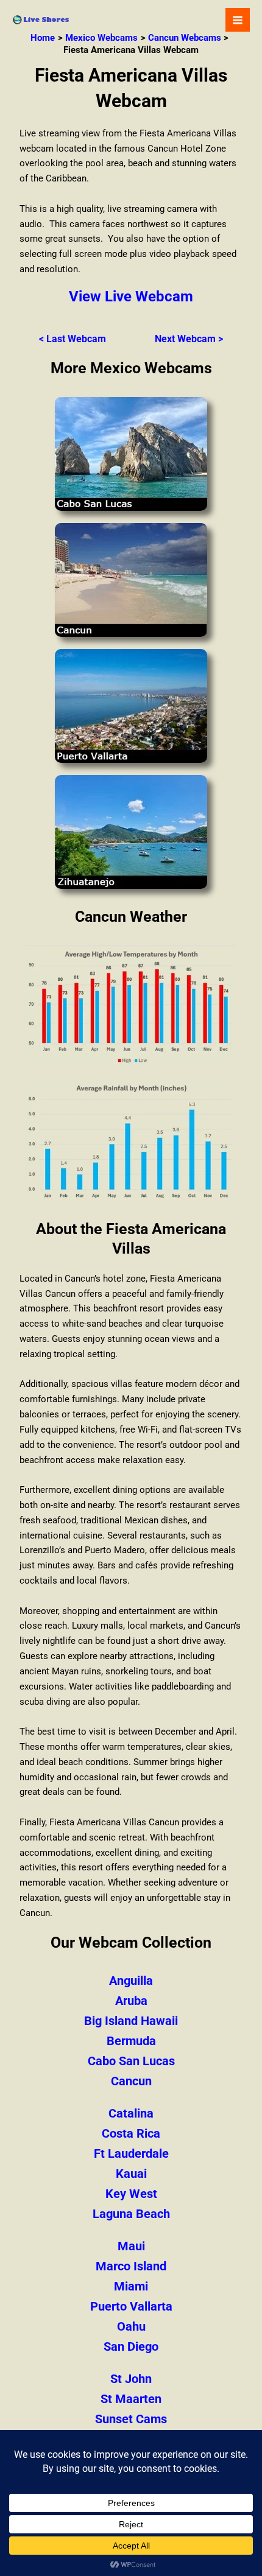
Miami (131, 2286)
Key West (131, 2194)
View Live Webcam (131, 297)
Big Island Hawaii (131, 2021)
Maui (131, 2246)
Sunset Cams (131, 2419)
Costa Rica (131, 2133)
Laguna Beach (131, 2214)
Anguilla (131, 1981)
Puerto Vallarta (131, 2306)
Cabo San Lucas (131, 2061)
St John (131, 2379)
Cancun (131, 2081)
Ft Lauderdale (131, 2153)
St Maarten (131, 2399)
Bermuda (131, 2041)
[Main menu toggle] (238, 20)
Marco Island (131, 2266)
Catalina (131, 2113)
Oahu (131, 2326)
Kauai (131, 2174)
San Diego (131, 2346)
